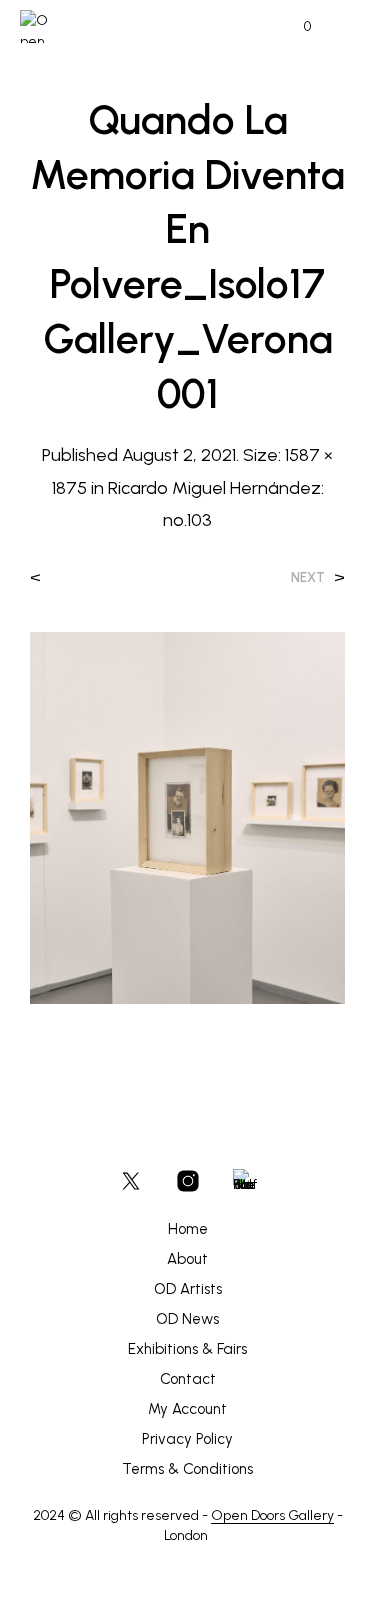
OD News (187, 1319)
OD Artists (188, 1289)
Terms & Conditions (187, 1469)
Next (308, 577)
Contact (188, 1379)
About (187, 1259)
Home (188, 1229)
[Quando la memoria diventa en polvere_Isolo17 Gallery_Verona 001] (187, 816)
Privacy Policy (187, 1439)
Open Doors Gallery (272, 1516)
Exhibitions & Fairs (187, 1349)
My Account (187, 1409)
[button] (294, 27)
